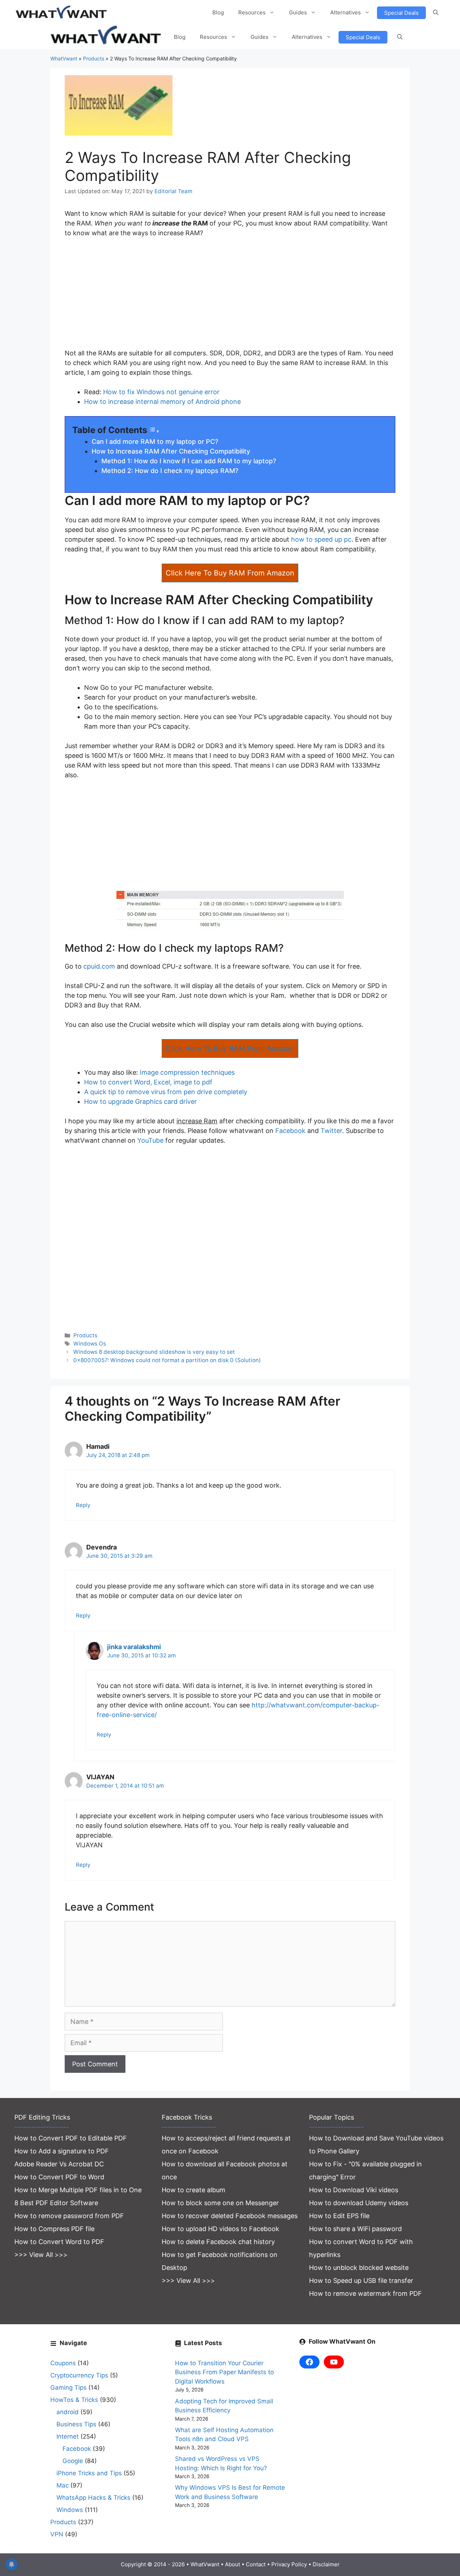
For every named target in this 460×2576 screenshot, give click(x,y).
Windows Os (90, 1344)
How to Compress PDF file (54, 2229)
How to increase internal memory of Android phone (162, 402)
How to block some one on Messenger (220, 2203)
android (68, 2412)
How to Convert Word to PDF (59, 2242)
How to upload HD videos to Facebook (220, 2229)
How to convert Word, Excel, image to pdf (148, 1082)
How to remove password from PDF (69, 2216)
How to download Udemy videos (359, 2203)
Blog (218, 12)
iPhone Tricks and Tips (89, 2473)
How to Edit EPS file (339, 2216)
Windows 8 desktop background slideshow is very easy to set (154, 1352)
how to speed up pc (321, 539)
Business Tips (76, 2424)
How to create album (194, 2190)
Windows (70, 2510)
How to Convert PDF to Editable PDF (71, 2138)
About (233, 2564)
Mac (63, 2485)
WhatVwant (64, 58)
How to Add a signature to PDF (62, 2151)
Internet (68, 2436)
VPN (57, 2534)
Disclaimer (326, 2564)
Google (73, 2461)
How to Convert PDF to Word (59, 2177)
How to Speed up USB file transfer (361, 2281)
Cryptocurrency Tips (79, 2375)
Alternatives (346, 12)
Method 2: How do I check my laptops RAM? (170, 471)
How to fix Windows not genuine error (161, 392)
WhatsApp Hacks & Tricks (93, 2498)
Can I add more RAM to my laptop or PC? (155, 442)
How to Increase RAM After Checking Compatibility (171, 451)
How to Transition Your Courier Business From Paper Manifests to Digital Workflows (224, 2372)
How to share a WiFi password (355, 2229)
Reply (83, 1505)
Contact (256, 2564)
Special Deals (401, 13)
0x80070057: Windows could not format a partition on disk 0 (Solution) (167, 1360)
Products (94, 58)
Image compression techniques (187, 1072)
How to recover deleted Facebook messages (230, 2216)
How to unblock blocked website (359, 2268)
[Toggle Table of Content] (154, 431)
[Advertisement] (230, 298)
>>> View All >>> (41, 2255)
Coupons (63, 2363)
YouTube (150, 1140)
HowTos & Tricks (74, 2400)
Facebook (290, 1131)
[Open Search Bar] (436, 13)
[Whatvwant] (107, 37)
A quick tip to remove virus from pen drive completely (166, 1092)
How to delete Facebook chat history (218, 2242)
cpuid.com (99, 966)
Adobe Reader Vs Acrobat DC (59, 2164)
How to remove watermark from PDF (365, 2293)
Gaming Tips (68, 2388)
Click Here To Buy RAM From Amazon (230, 573)
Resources (252, 12)
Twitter (331, 1131)
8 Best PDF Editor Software (56, 2203)
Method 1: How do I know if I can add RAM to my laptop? (189, 461)
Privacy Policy (289, 2564)
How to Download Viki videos (354, 2190)
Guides (298, 12)
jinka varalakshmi (134, 1647)
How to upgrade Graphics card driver (141, 1102)
